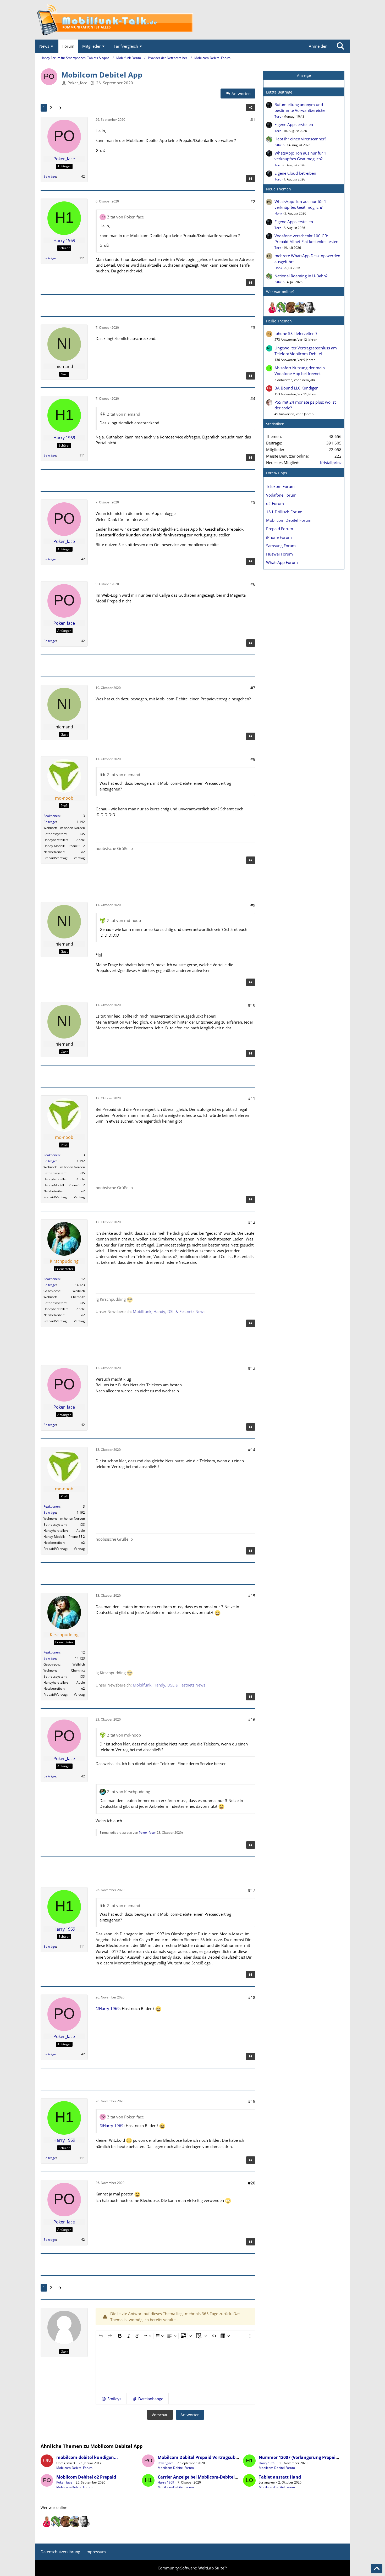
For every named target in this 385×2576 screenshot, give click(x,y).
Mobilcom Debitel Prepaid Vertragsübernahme (206, 2457)
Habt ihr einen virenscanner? (300, 139)
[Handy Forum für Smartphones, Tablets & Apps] (192, 20)
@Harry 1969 (108, 2008)
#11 (252, 1098)
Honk (278, 213)
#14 (252, 1450)
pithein (279, 145)
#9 (253, 905)
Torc (278, 116)
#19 (252, 2101)
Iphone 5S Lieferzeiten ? (296, 333)
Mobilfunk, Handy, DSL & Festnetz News (169, 1311)
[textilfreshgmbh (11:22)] (301, 307)
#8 (253, 759)
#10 (252, 1005)
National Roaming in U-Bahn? (301, 276)
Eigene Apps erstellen (294, 124)
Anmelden (318, 46)
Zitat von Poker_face (125, 217)
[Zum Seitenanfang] (377, 2569)
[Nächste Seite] (59, 108)
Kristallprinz (331, 463)
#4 (253, 399)
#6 (253, 584)
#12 (252, 1222)
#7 (253, 688)
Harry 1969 (267, 2463)
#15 (252, 1596)
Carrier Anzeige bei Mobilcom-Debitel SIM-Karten (208, 2477)
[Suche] (340, 46)
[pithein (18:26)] (282, 307)
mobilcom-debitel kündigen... (87, 2457)
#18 (252, 1997)
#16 (252, 1720)
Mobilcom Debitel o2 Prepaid (86, 2477)
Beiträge (50, 176)
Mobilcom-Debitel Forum (74, 2468)
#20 (252, 2183)
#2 (253, 201)
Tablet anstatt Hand (280, 2477)
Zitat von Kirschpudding (129, 1792)
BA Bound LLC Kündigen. (297, 388)
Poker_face (77, 83)
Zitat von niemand (124, 414)
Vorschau (160, 2415)
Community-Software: (192, 2568)
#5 (253, 502)
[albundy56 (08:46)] (310, 307)
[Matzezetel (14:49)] (291, 307)
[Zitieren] (251, 179)
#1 (253, 120)
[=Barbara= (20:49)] (272, 307)
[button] (111, 2399)
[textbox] (175, 2367)
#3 (253, 327)
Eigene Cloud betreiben (295, 173)
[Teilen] (251, 108)
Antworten (190, 2415)
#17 (252, 1890)
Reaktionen (52, 816)
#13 (252, 1368)
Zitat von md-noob (124, 920)
